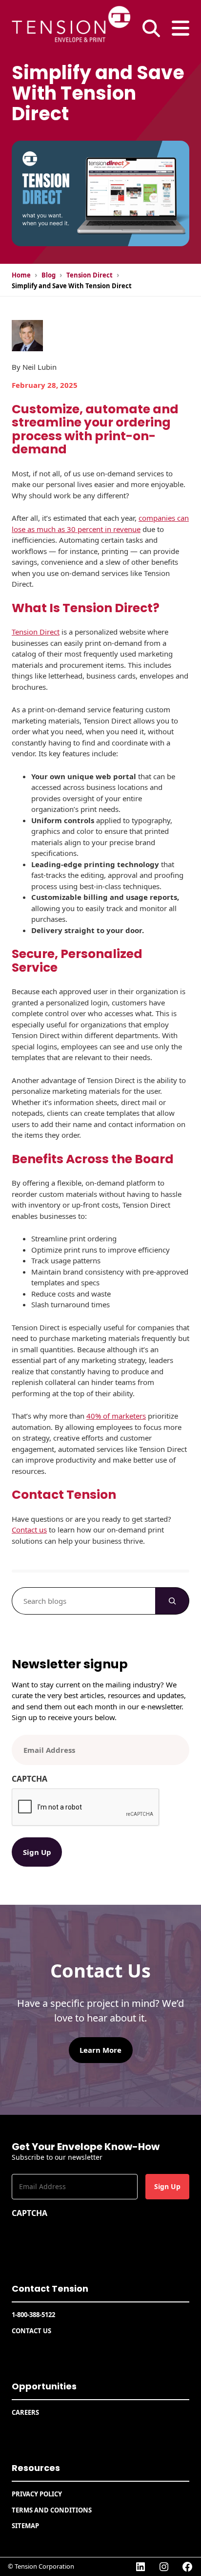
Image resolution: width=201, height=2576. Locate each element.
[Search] (172, 1601)
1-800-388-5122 (33, 2315)
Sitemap (25, 2526)
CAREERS (25, 2412)
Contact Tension (50, 2289)
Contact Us (31, 2331)
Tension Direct (90, 275)
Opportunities (44, 2386)
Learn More (100, 2050)
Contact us (29, 1530)
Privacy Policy (37, 2494)
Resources (36, 2468)
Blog (49, 275)
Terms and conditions (52, 2510)
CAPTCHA (30, 1779)
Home (21, 275)
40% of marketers (116, 1416)
